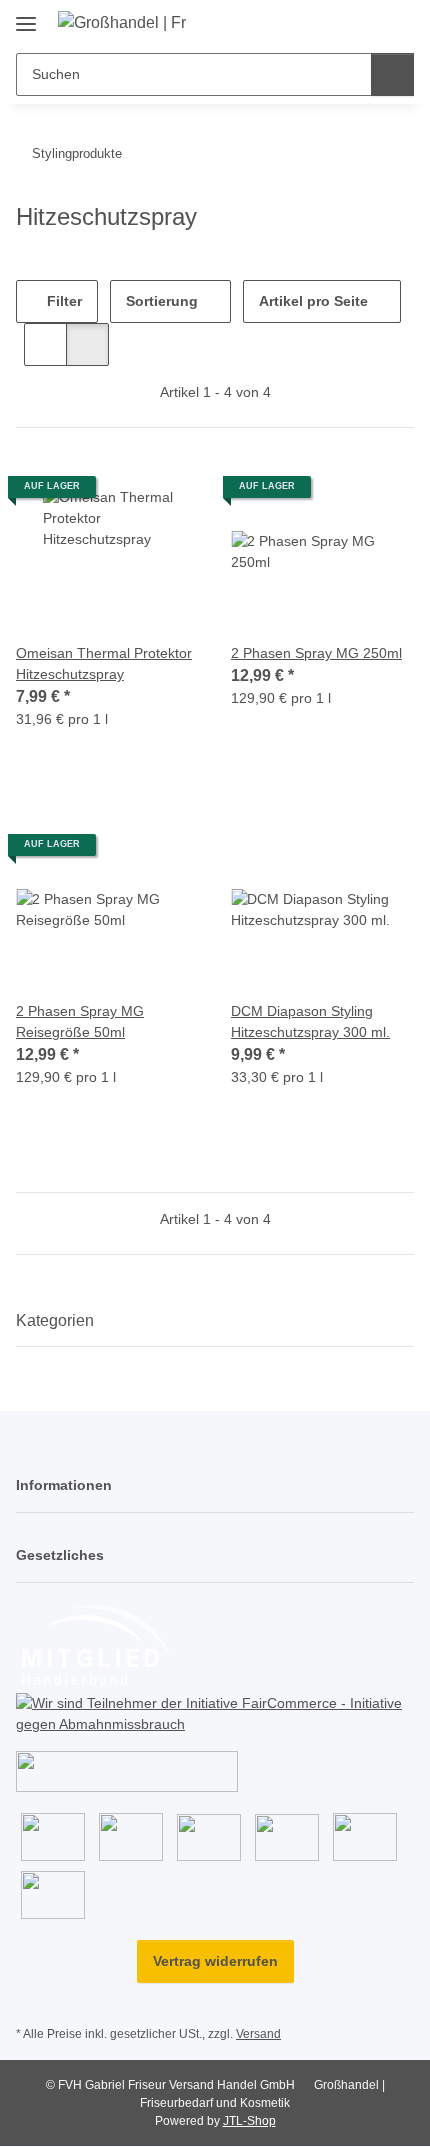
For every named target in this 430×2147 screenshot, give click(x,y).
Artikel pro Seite (313, 301)
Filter (62, 301)
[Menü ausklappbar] (26, 16)
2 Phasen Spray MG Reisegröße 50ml (80, 1021)
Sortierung (162, 301)
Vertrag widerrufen (215, 1961)
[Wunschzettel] (365, 22)
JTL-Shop (249, 2121)
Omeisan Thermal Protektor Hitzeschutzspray (104, 663)
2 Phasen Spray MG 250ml (316, 653)
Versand (258, 2034)
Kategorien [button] (55, 1320)
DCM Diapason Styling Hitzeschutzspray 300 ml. (310, 1021)
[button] (335, 22)
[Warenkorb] (397, 22)
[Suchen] (392, 74)
